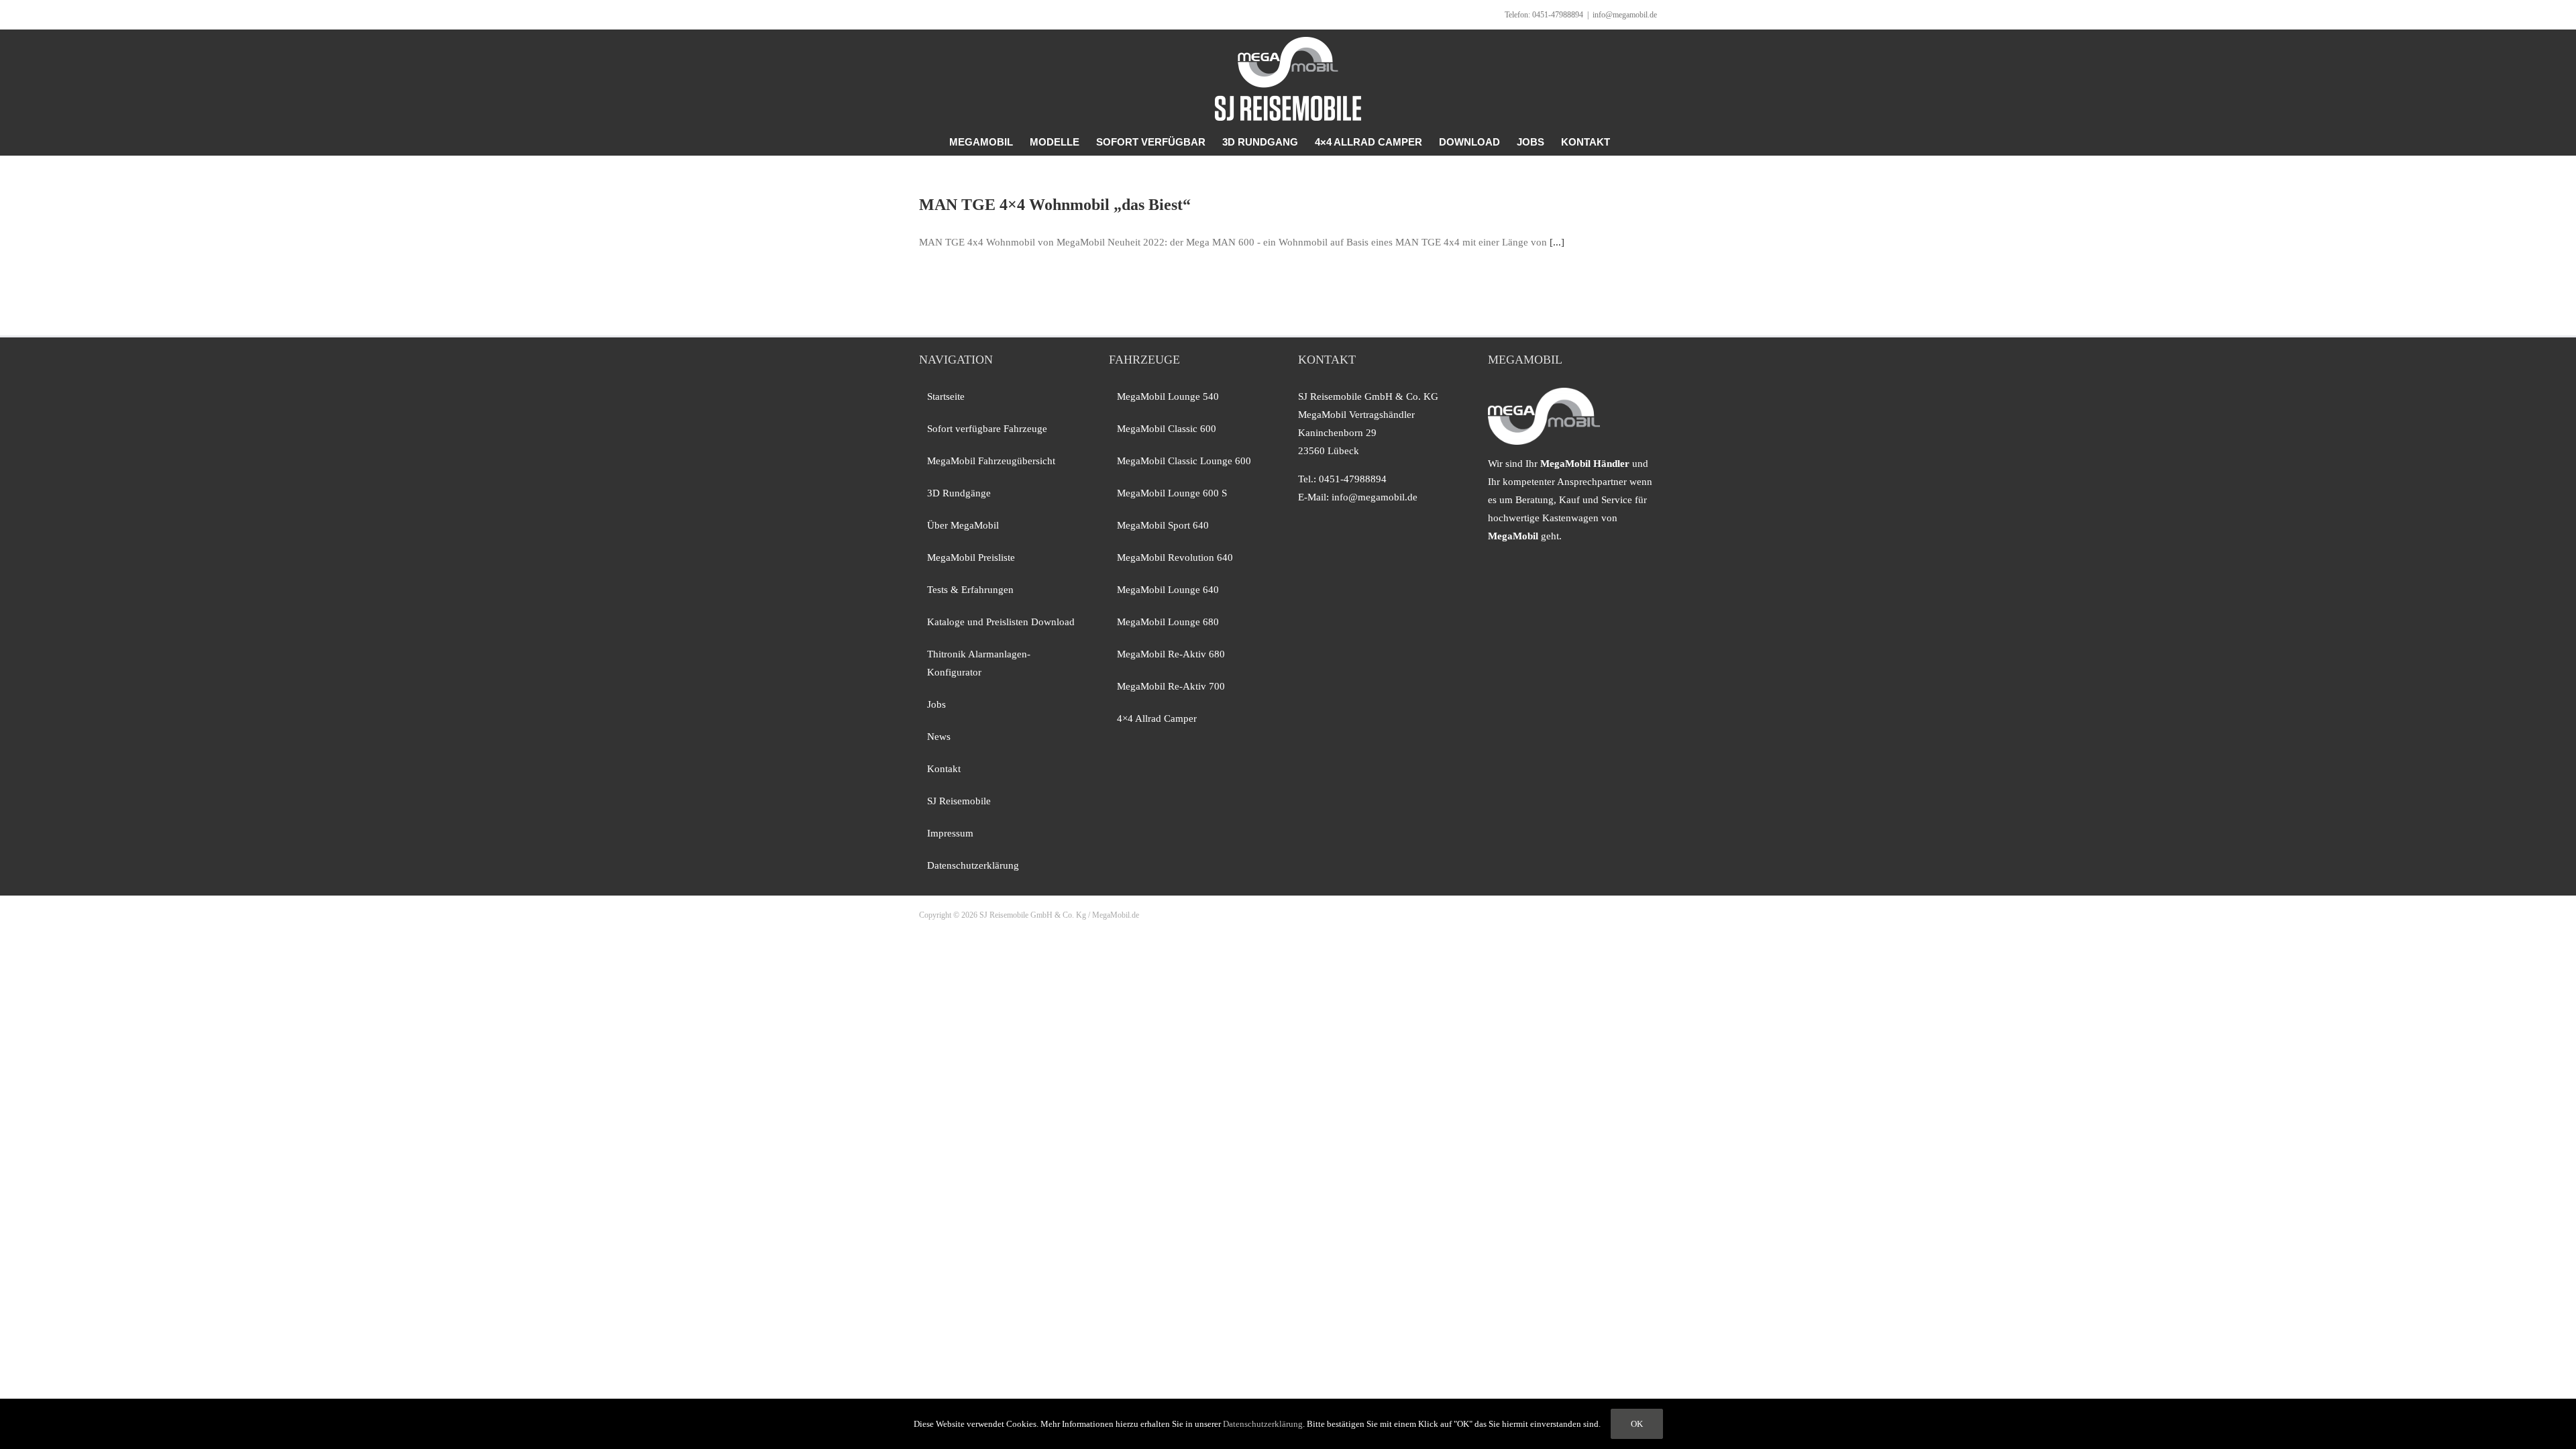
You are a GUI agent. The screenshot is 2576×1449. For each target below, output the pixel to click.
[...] (1557, 242)
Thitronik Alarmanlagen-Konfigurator (979, 663)
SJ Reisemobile (959, 801)
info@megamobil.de (1625, 15)
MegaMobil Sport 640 (1163, 525)
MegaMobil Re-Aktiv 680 (1171, 654)
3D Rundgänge (959, 493)
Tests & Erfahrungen (970, 590)
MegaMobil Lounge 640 (1168, 590)
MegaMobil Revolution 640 (1175, 557)
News (939, 737)
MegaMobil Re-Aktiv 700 (1171, 686)
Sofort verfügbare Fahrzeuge (987, 429)
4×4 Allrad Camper (1157, 718)
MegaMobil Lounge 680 (1168, 622)
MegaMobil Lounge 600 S (1172, 493)
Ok (1637, 1424)
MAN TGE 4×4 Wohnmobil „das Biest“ (1055, 205)
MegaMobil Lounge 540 (1168, 396)
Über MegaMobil (963, 525)
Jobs (936, 704)
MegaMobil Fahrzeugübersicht (991, 461)
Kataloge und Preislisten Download (1001, 622)
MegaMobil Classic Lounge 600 (1184, 461)
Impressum (950, 833)
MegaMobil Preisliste (971, 557)
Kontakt (944, 769)
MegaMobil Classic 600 (1167, 429)
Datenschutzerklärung (973, 865)
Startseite (946, 396)
